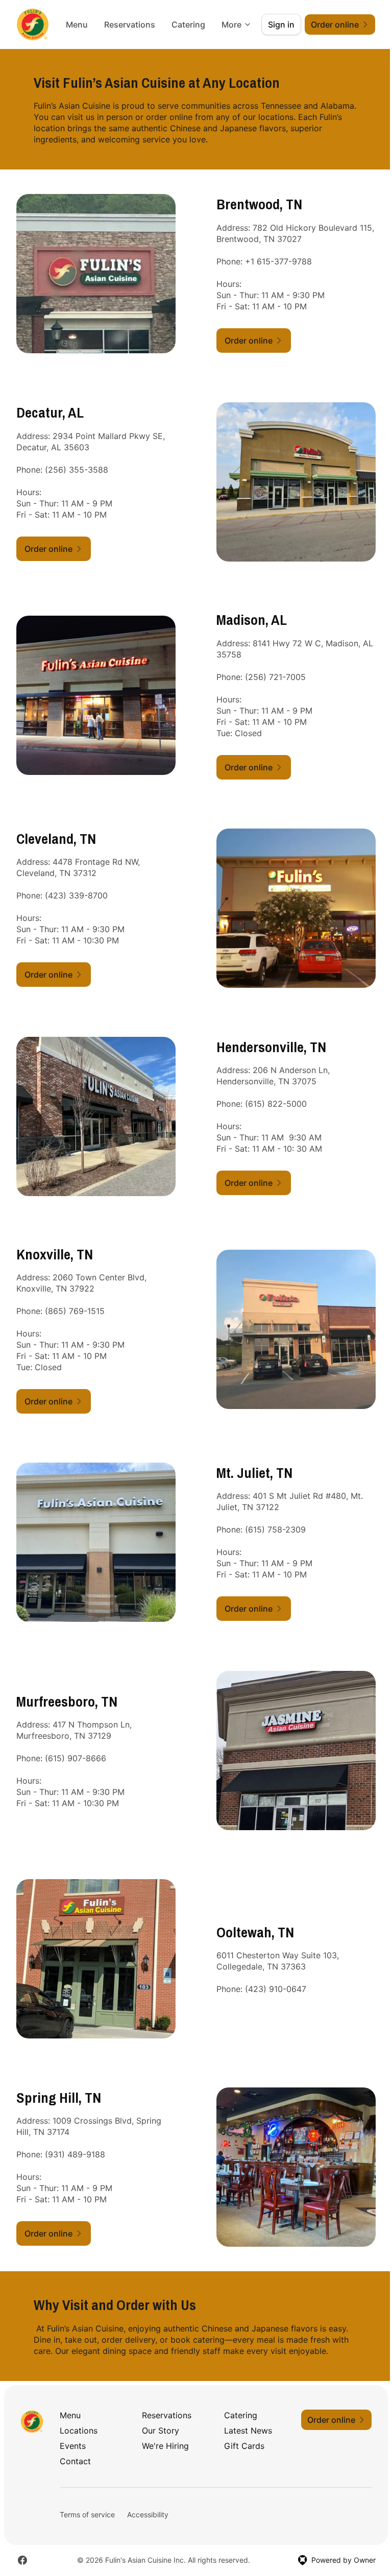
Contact (75, 2461)
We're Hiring (165, 2446)
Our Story (161, 2431)
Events (73, 2446)
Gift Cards (244, 2446)
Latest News (248, 2431)
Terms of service (87, 2514)
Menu (77, 25)
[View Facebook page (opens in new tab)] (22, 2560)
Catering (188, 25)
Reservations (130, 25)
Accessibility (148, 2514)
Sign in (281, 25)
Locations (79, 2431)
